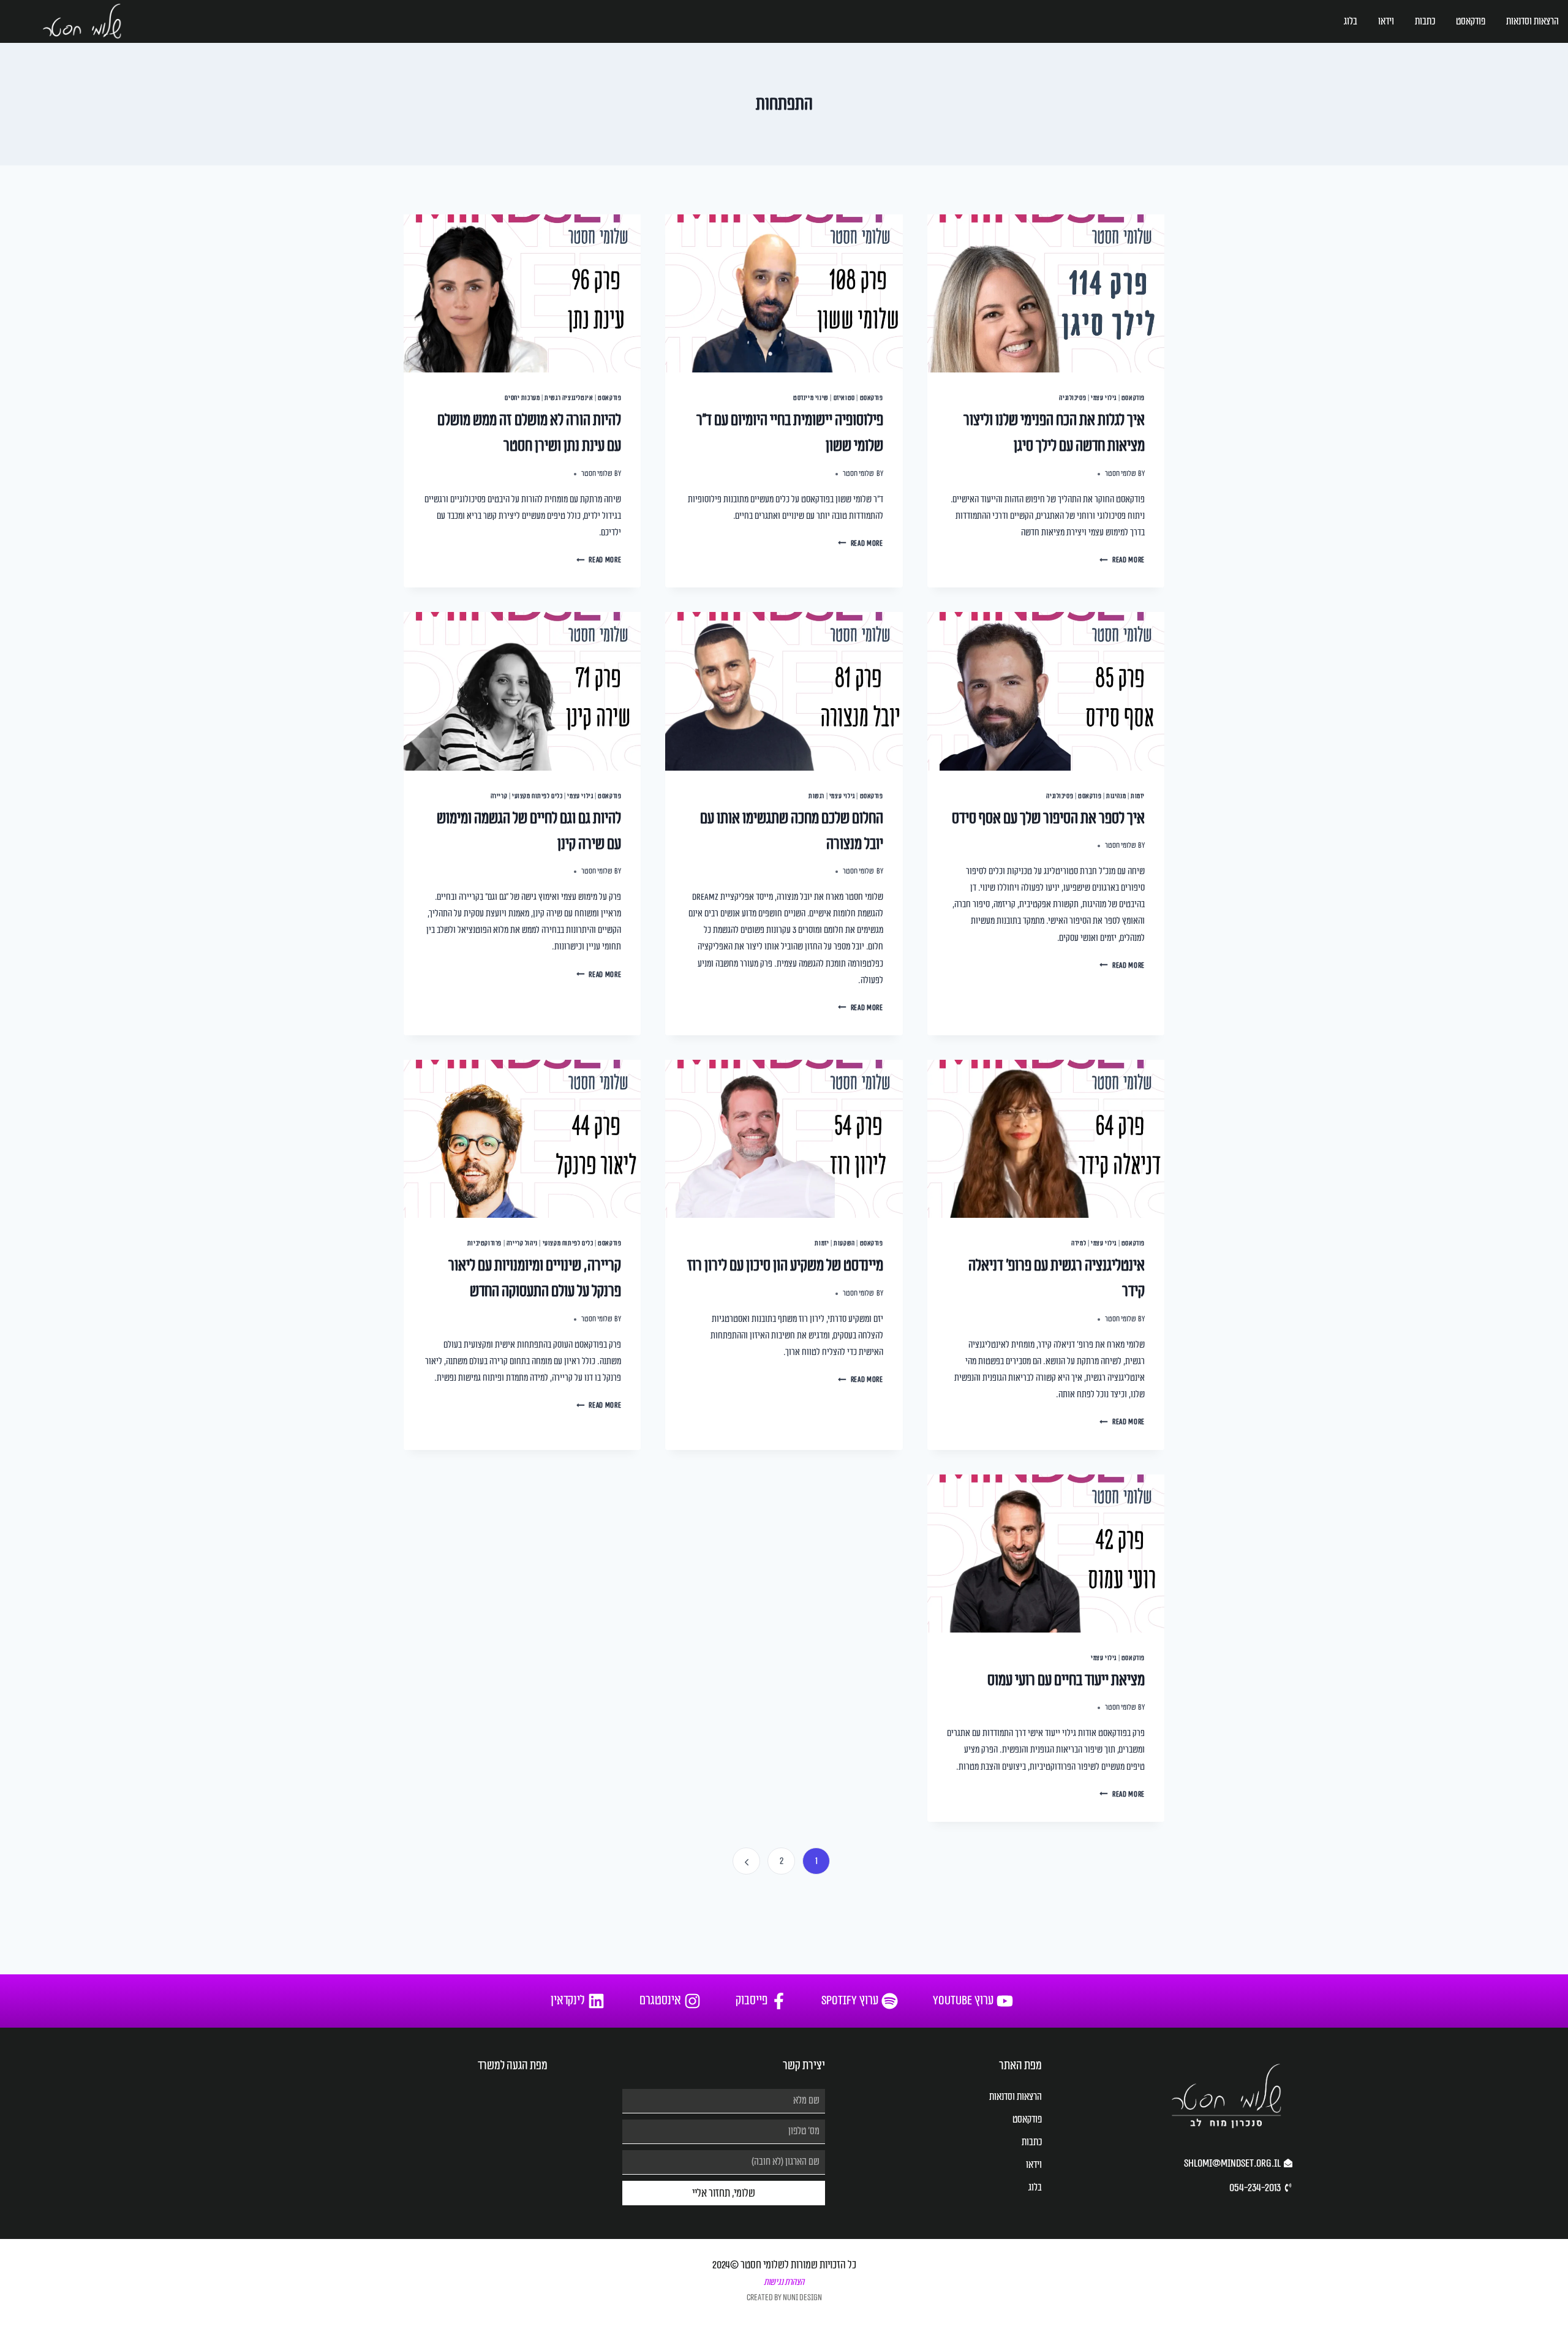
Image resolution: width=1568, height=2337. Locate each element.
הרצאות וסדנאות (1532, 21)
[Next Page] (746, 1861)
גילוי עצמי (1104, 398)
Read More (1122, 560)
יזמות (1138, 796)
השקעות (844, 1243)
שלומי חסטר (1121, 474)
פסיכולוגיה (1072, 398)
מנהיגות (1116, 796)
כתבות (1425, 21)
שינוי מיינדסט (811, 398)
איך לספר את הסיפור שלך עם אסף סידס (1048, 818)
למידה (1079, 1243)
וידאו (1386, 21)
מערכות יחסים (522, 398)
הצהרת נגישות (784, 2282)
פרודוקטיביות (484, 1243)
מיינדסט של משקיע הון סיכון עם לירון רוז (785, 1266)
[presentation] (1046, 293)
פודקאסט (1471, 21)
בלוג (1351, 21)
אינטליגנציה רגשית (569, 398)
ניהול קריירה (522, 1243)
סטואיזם (844, 398)
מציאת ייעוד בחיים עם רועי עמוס (1066, 1680)
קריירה (499, 796)
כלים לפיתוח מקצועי (537, 796)
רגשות (816, 796)
